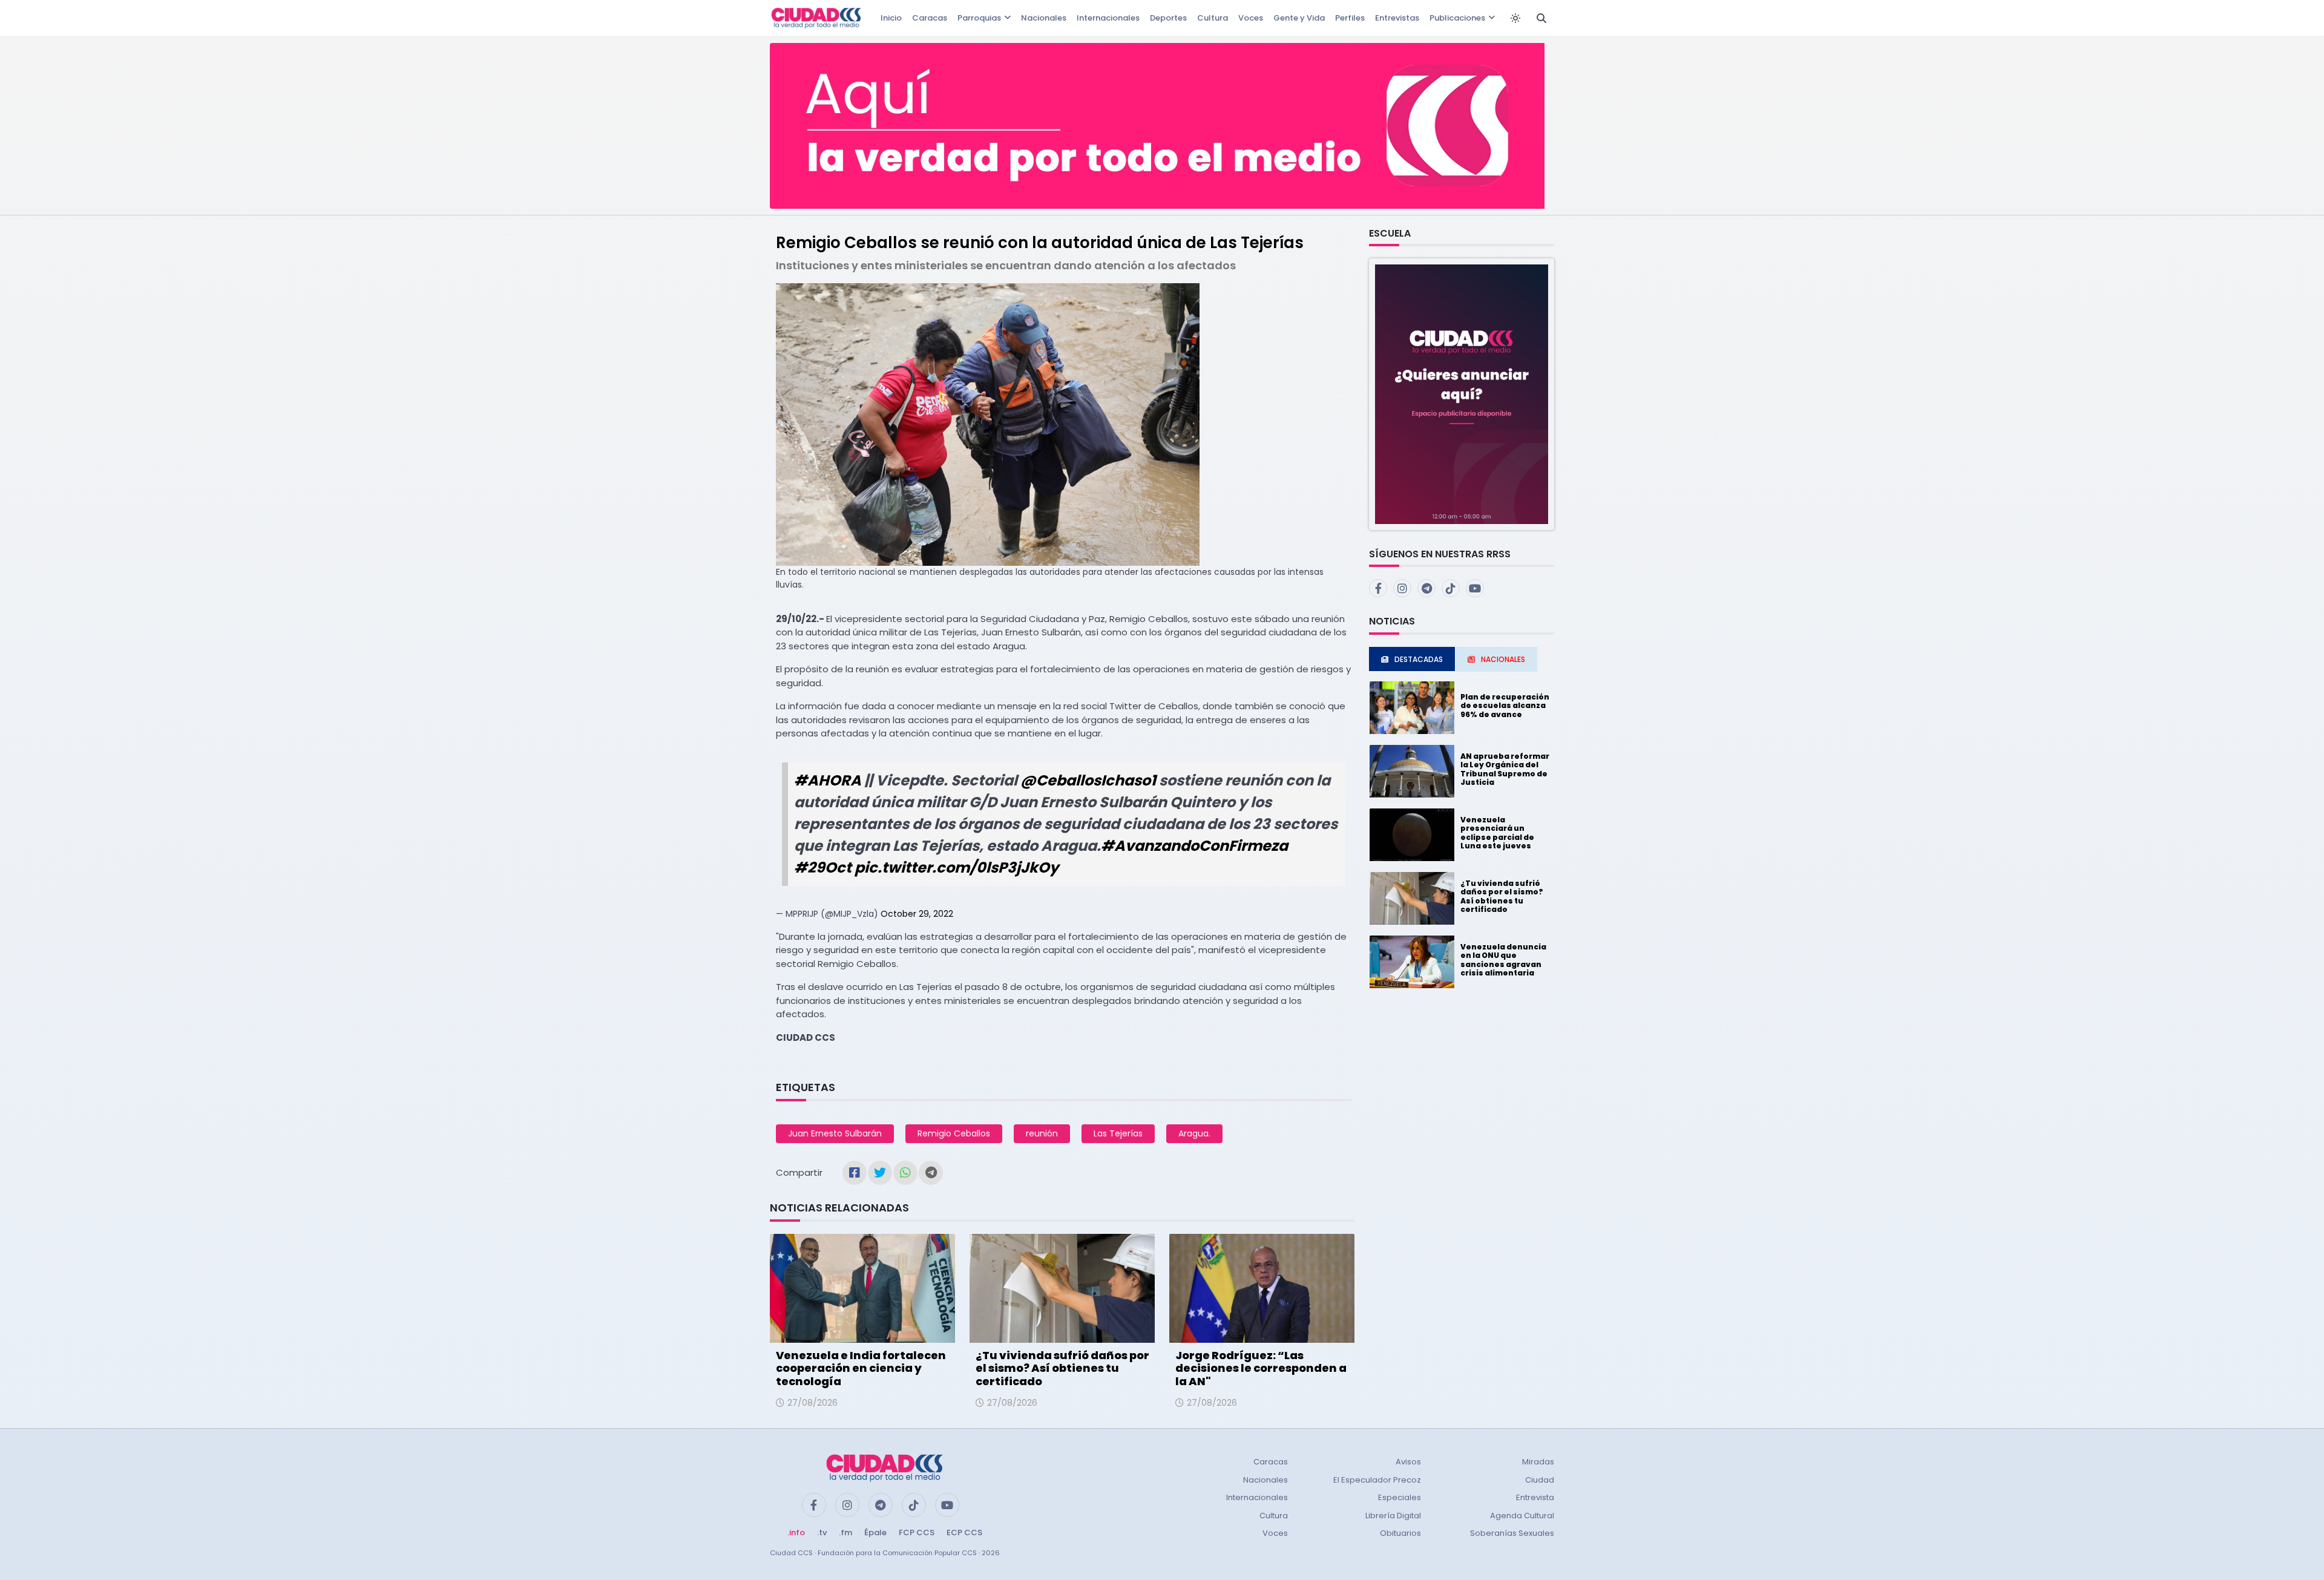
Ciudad (1540, 1480)
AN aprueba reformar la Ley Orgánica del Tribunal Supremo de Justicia (1505, 769)
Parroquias (979, 18)
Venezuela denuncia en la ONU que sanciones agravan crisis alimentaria (1503, 960)
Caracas (930, 18)
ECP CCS (964, 1532)
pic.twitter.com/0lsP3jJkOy (957, 867)
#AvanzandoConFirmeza (1194, 846)
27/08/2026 (812, 1403)
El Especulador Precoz (1377, 1480)
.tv (822, 1532)
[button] (1462, 394)
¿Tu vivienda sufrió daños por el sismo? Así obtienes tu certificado (1062, 1368)
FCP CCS (917, 1532)
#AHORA (828, 780)
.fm (845, 1532)
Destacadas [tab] (1419, 659)
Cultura (1213, 18)
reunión (1042, 1133)
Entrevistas (1397, 18)
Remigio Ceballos (954, 1133)
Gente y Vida (1299, 18)
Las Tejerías (1118, 1133)
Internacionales (1108, 18)
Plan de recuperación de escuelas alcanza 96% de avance (1505, 706)
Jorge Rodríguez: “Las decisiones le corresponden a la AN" (1261, 1368)
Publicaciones (1457, 18)
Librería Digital (1393, 1516)
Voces (1251, 18)
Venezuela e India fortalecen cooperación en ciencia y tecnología (861, 1368)
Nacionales (1044, 18)
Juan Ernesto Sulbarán (835, 1133)
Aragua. (1194, 1133)
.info (796, 1532)
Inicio (891, 18)
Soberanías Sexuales (1512, 1533)
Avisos (1408, 1462)
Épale (875, 1532)
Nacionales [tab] (1503, 659)
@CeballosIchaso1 (1088, 780)
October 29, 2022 (917, 914)
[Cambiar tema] (1515, 18)
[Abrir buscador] (1541, 18)
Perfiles (1350, 18)
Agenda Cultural (1522, 1516)
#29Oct (823, 867)
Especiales (1400, 1497)
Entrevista (1535, 1497)
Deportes (1168, 18)
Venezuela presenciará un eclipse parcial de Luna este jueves (1497, 833)
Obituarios (1400, 1533)
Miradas (1538, 1462)
